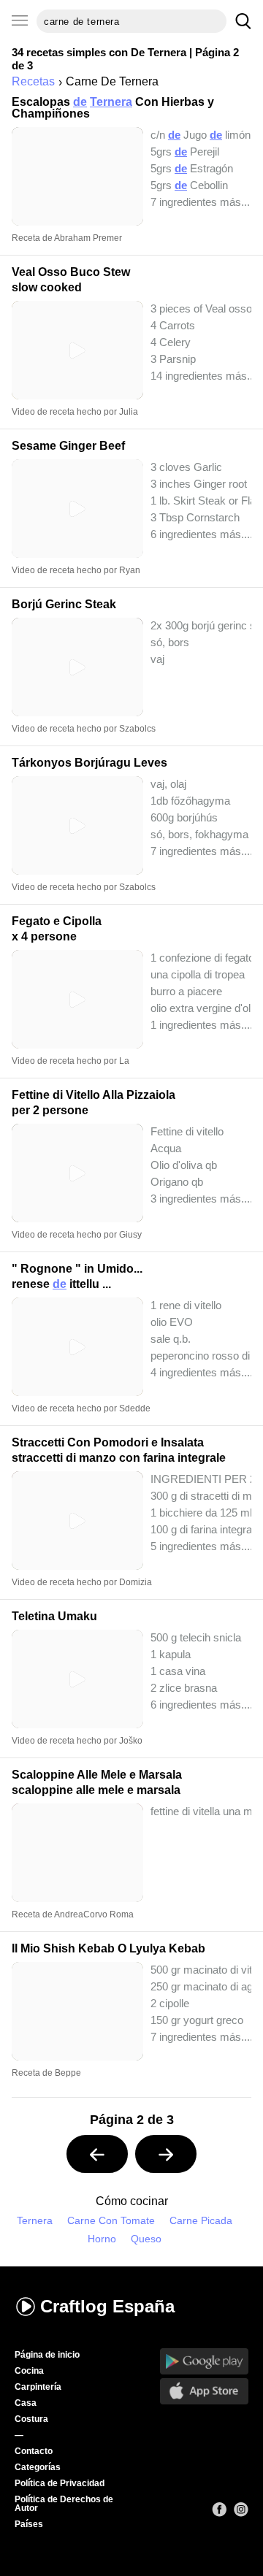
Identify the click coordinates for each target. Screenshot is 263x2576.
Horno (102, 2239)
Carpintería (38, 2387)
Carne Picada (201, 2221)
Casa (26, 2403)
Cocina (29, 2371)
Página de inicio (47, 2355)
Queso (146, 2239)
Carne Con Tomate (111, 2221)
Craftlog (107, 2306)
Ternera (35, 2221)
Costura (31, 2419)
